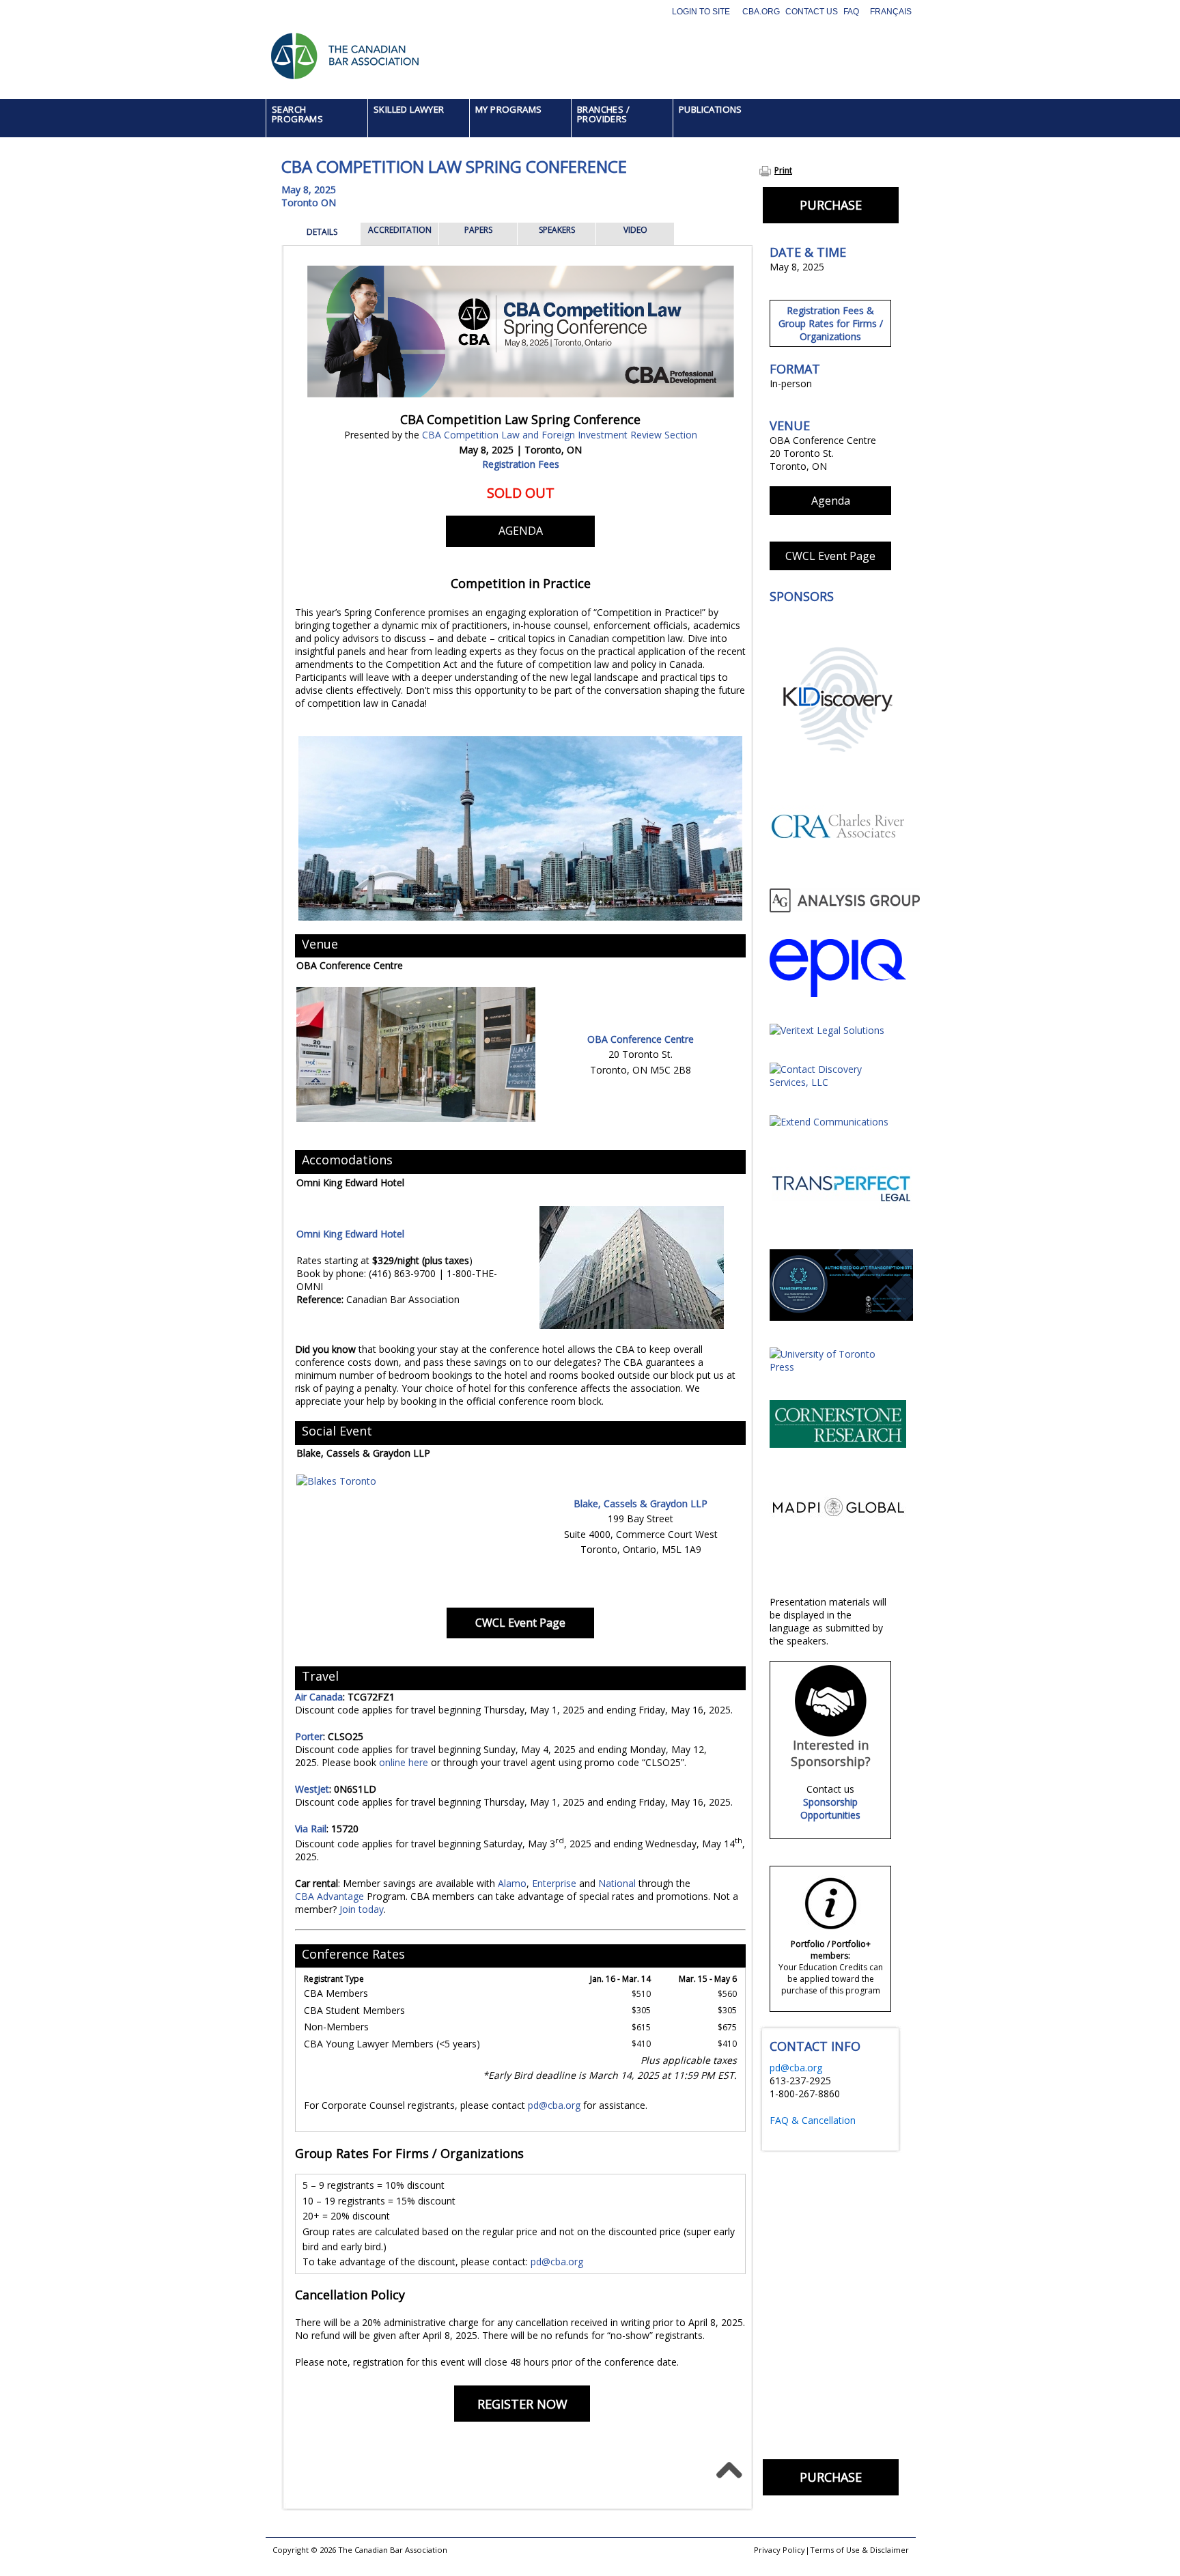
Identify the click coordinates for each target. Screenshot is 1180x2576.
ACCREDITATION (400, 230)
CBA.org (761, 12)
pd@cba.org (554, 2105)
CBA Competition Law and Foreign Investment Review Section (560, 435)
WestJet (312, 1789)
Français (891, 12)
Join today (362, 1909)
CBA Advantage (329, 1896)
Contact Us (812, 12)
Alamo (512, 1883)
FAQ (851, 12)
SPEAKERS (557, 230)
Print (783, 170)
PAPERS (478, 230)
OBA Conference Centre (641, 1039)
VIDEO (635, 230)
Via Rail (311, 1829)
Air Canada (319, 1697)
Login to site (701, 12)
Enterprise (556, 1883)
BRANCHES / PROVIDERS (603, 114)
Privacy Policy (779, 2550)
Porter (309, 1736)
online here (404, 1762)
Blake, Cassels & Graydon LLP (641, 1503)
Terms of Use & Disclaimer (859, 2550)
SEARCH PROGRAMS (297, 114)
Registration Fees (521, 464)
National (618, 1883)
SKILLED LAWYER (409, 109)
